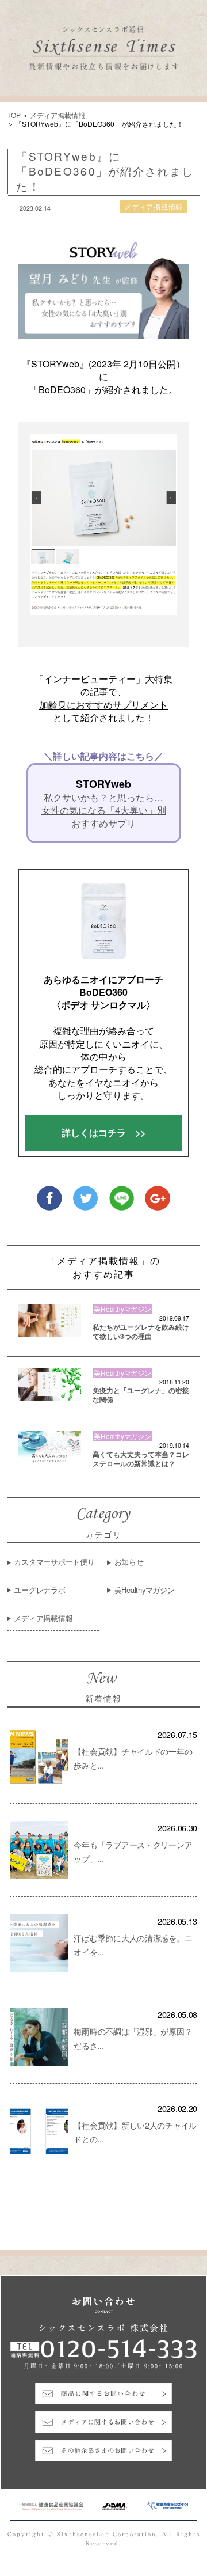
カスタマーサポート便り (54, 1562)
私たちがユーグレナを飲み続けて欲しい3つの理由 (141, 1332)
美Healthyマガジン (145, 1590)
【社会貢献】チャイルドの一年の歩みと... (133, 1758)
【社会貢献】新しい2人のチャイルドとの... (135, 2132)
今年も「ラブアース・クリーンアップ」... (133, 1851)
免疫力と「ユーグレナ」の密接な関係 (141, 1395)
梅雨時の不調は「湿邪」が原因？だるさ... (133, 2038)
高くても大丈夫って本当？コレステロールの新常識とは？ (141, 1459)
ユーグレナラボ (39, 1590)
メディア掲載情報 (57, 115)
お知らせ (129, 1562)
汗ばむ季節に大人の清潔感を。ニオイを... (133, 1945)
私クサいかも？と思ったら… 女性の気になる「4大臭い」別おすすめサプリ (104, 811)
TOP (14, 115)
